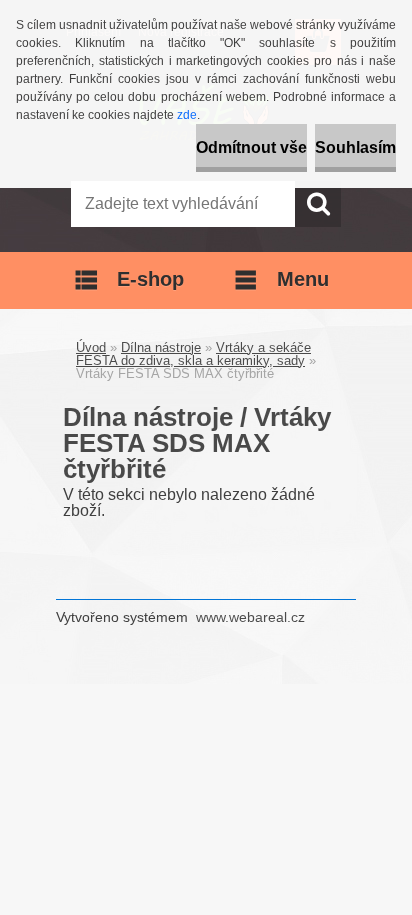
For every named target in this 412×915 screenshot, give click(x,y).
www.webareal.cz (250, 617)
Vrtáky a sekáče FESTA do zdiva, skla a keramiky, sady (193, 354)
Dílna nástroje (161, 347)
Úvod (91, 347)
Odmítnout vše (251, 147)
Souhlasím (355, 147)
